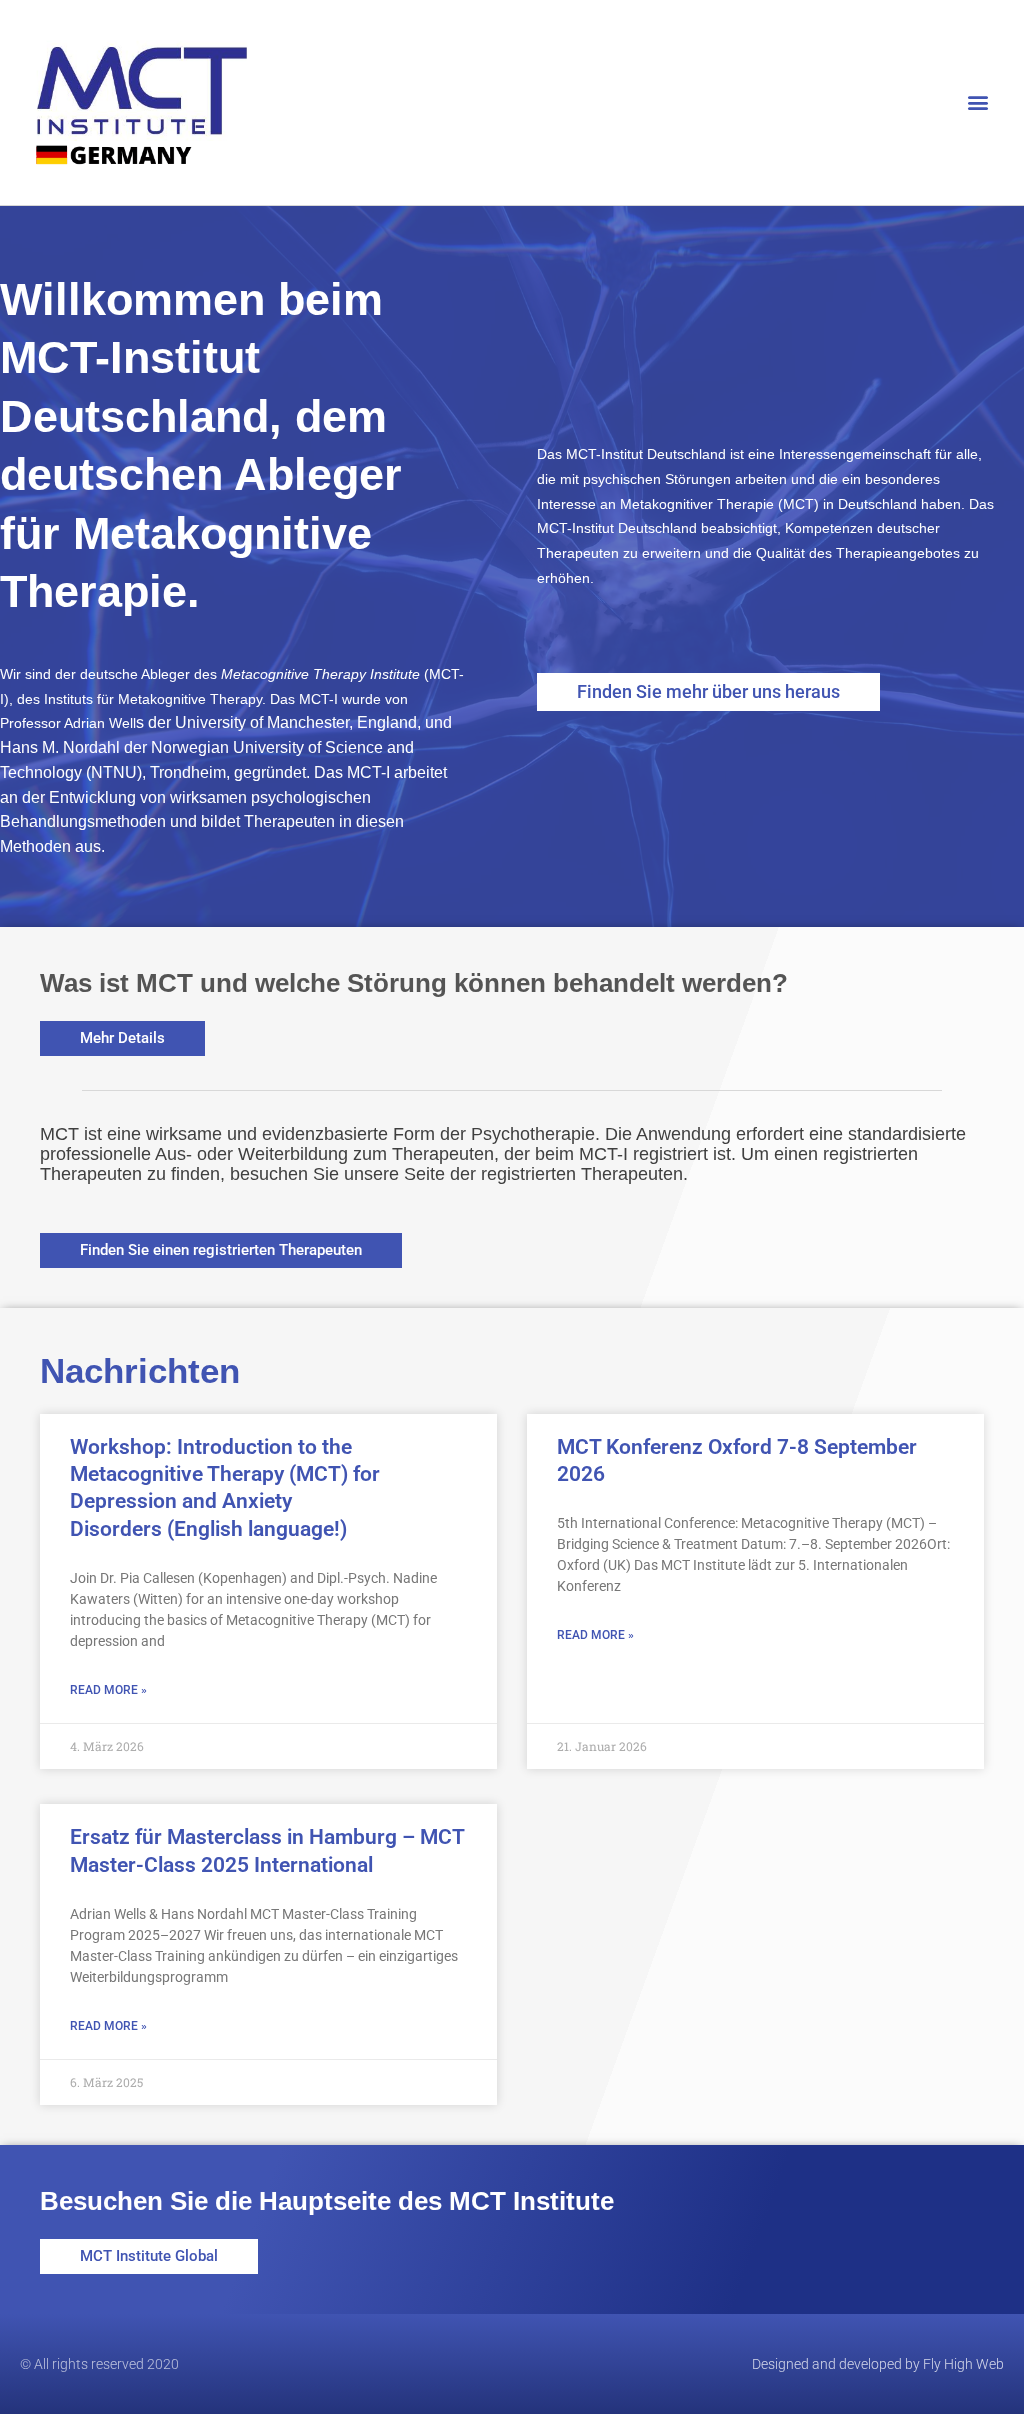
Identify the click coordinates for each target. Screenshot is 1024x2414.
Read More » (108, 1690)
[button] (977, 102)
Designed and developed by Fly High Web (878, 2364)
